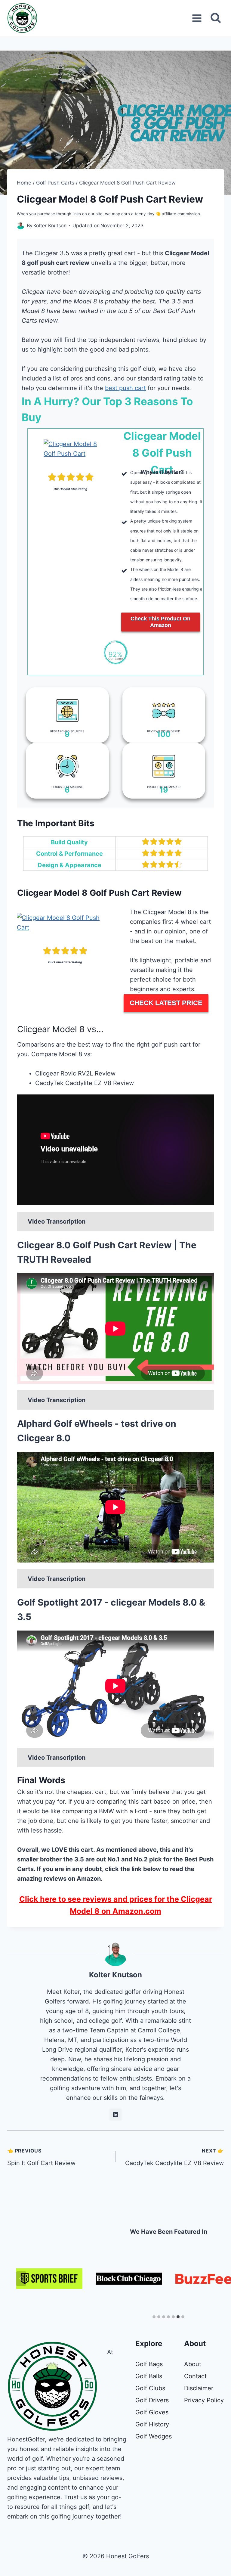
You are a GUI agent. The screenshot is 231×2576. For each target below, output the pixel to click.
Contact (195, 2376)
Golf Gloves (152, 2412)
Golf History (152, 2424)
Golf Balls (149, 2376)
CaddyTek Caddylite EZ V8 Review (174, 2157)
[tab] (154, 2317)
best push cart (125, 388)
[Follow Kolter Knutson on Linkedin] (115, 2115)
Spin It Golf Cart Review (41, 2157)
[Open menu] (197, 18)
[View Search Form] (216, 18)
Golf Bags (149, 2364)
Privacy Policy (204, 2400)
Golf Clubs (150, 2388)
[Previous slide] (21, 2279)
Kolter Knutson (115, 1975)
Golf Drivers (152, 2400)
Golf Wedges (154, 2436)
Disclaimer (199, 2388)
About (193, 2364)
